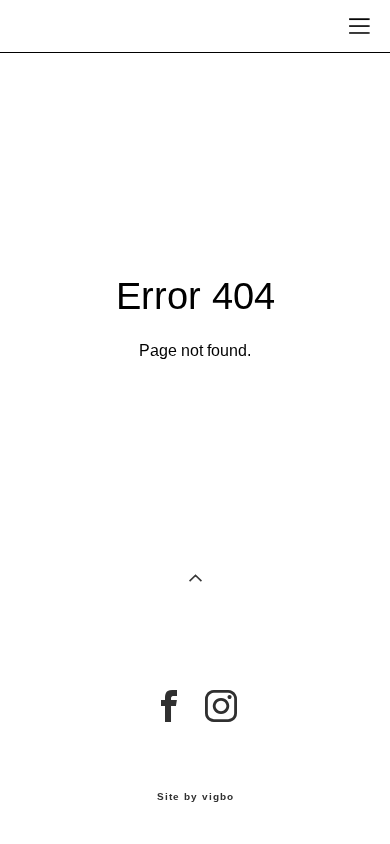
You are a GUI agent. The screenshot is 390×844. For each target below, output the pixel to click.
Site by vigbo (195, 797)
